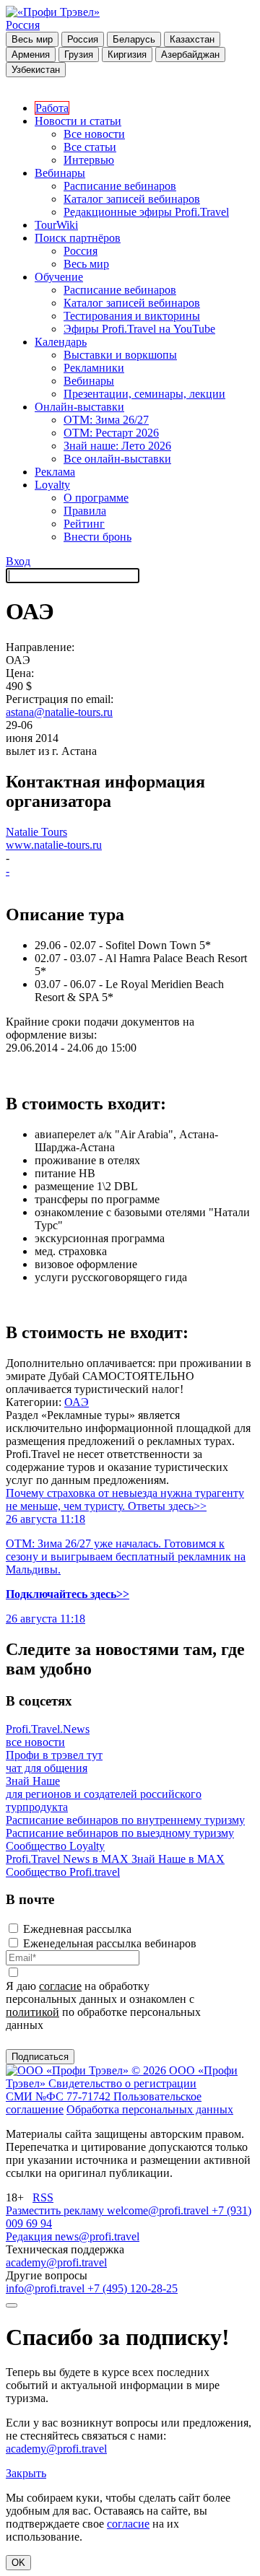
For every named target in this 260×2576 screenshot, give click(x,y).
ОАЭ (77, 1402)
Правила (85, 511)
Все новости (94, 134)
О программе (96, 498)
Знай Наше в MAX (178, 1859)
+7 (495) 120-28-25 (133, 2288)
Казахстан (192, 39)
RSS (43, 2197)
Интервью (89, 160)
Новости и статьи (78, 121)
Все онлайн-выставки (117, 459)
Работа (52, 108)
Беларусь (134, 39)
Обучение (59, 277)
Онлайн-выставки (79, 407)
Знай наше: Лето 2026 (117, 446)
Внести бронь (97, 537)
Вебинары (60, 173)
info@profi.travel (47, 2288)
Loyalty (52, 485)
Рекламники (94, 368)
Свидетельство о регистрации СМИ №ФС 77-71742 (101, 2090)
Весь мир (32, 39)
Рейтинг (84, 524)
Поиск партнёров (78, 238)
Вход (18, 561)
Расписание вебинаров (120, 186)
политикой (32, 2012)
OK (18, 2563)
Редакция (30, 2236)
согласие (60, 1986)
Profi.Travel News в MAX (69, 1859)
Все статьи (90, 147)
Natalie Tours (36, 832)
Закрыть (26, 2473)
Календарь (61, 342)
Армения (31, 54)
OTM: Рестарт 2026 (111, 433)
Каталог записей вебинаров (132, 199)
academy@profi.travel (56, 2262)
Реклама (55, 472)
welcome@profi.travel (159, 2210)
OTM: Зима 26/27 (106, 420)
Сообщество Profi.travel (63, 1872)
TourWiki (56, 225)
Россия (23, 25)
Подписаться (40, 2057)
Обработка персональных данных (150, 2109)
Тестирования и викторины (132, 316)
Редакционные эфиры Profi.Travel (146, 212)
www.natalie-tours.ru (54, 845)
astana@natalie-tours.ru (59, 712)
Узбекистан (36, 70)
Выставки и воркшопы (120, 355)
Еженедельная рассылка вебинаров (110, 1943)
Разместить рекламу (56, 2210)
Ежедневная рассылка (77, 1929)
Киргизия (127, 54)
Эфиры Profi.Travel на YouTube (139, 329)
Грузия (79, 54)
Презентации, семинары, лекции (144, 394)
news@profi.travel (97, 2236)
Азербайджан (190, 54)
